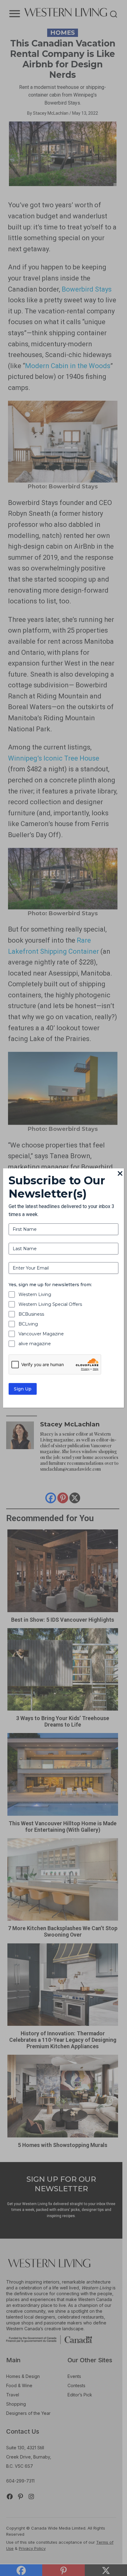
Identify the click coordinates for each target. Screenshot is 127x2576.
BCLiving (28, 1324)
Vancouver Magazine (41, 1334)
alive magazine (35, 1344)
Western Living (35, 1294)
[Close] (120, 1174)
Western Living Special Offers (50, 1304)
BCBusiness (31, 1314)
